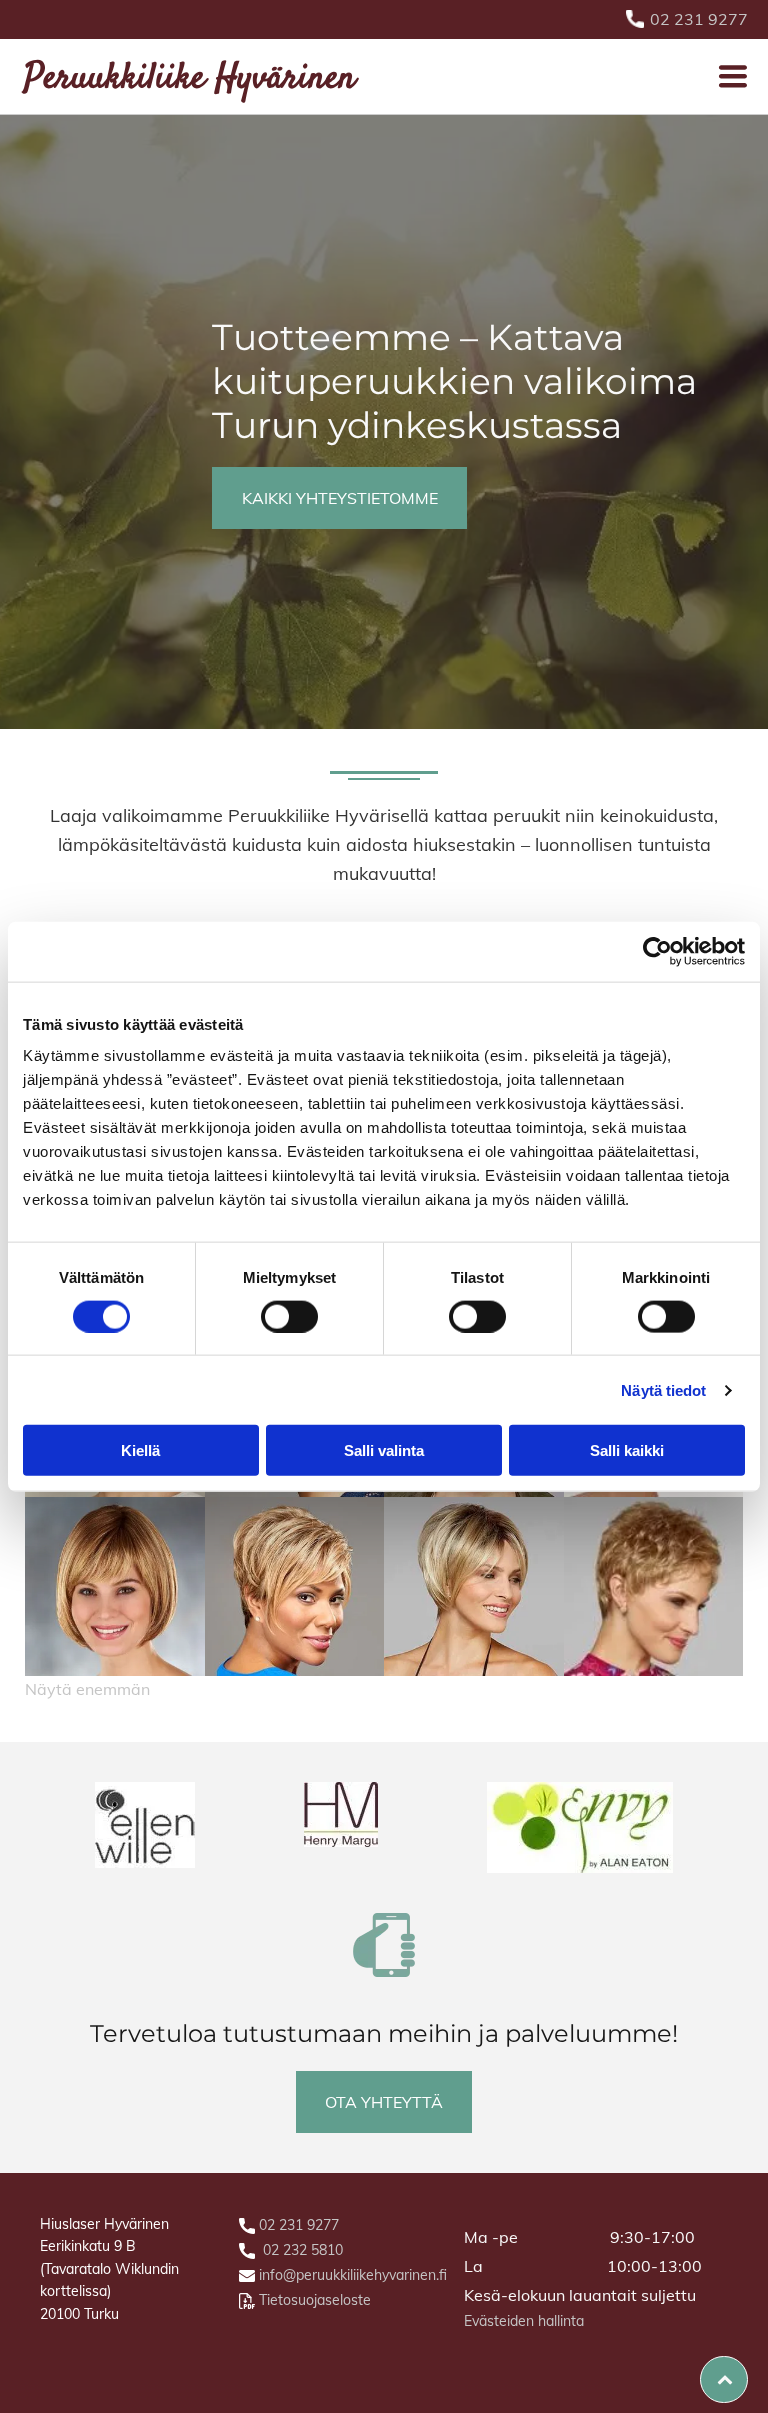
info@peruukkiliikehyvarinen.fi (353, 2275)
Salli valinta (384, 1450)
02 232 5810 (303, 2250)
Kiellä (140, 1450)
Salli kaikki (627, 1450)
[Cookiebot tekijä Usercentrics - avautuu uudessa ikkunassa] (657, 951)
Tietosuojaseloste (315, 2300)
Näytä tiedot (663, 1389)
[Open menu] (733, 76)
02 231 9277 (699, 19)
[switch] (289, 1316)
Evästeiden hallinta (524, 2321)
